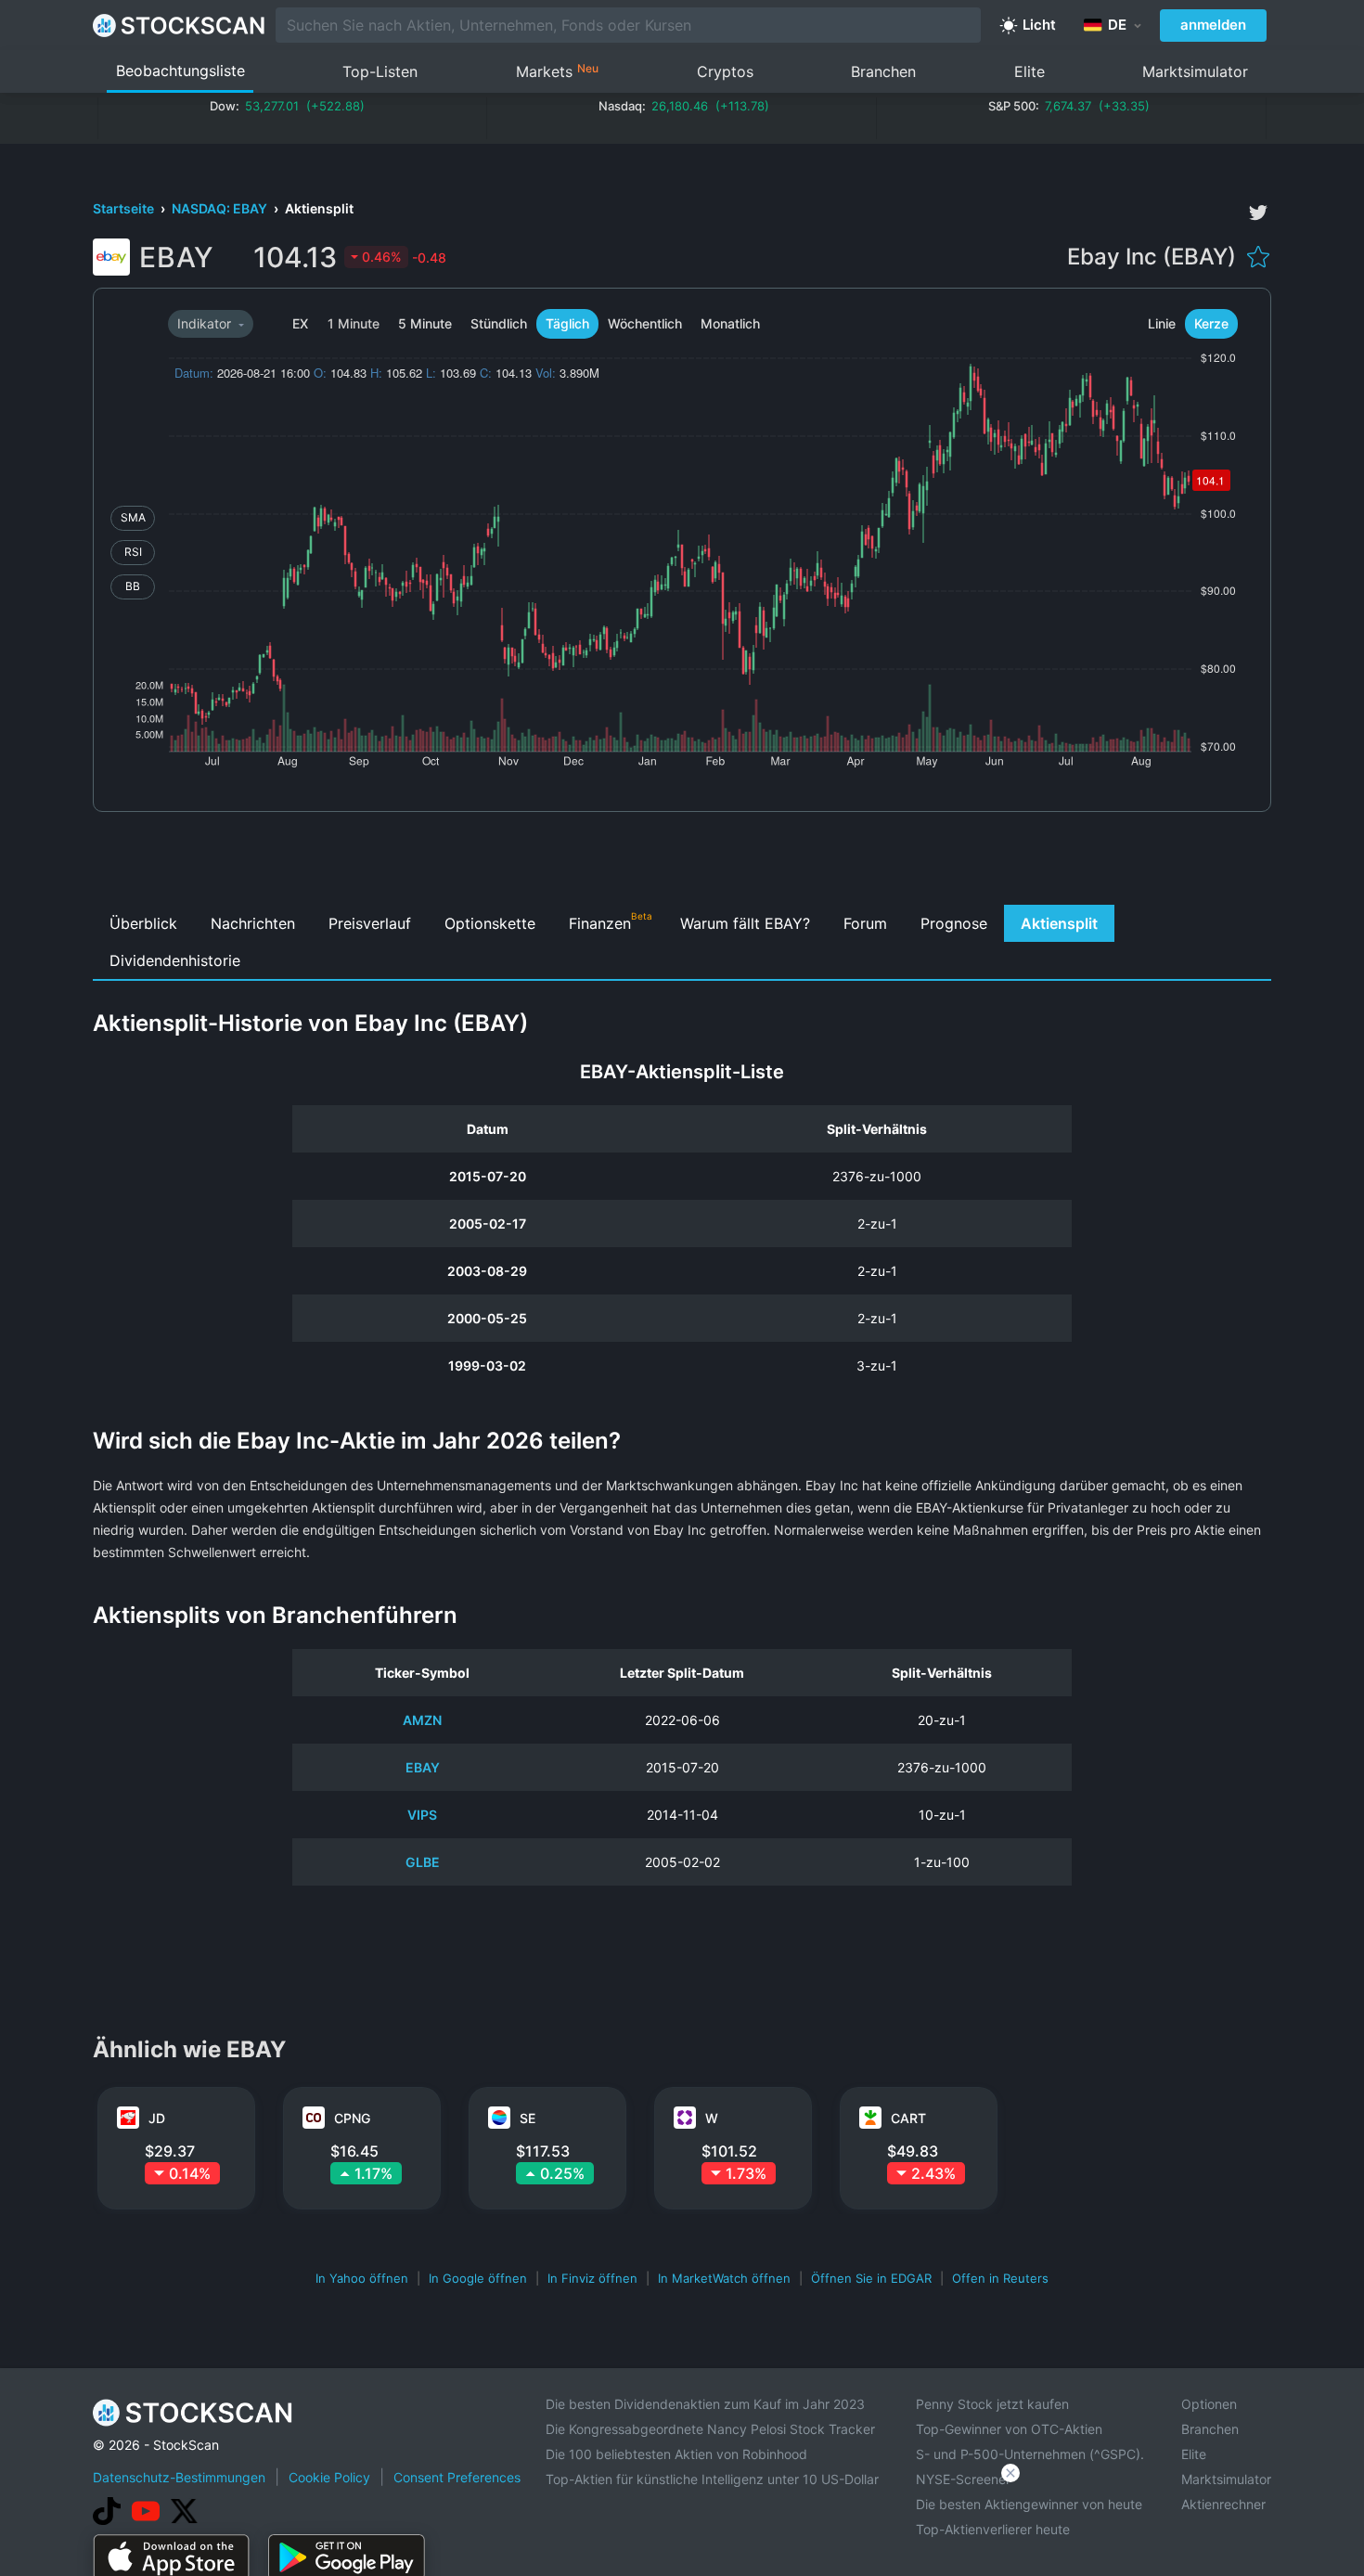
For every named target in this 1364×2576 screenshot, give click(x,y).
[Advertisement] (682, 863)
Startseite (125, 208)
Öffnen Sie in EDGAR (871, 2278)
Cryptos (725, 71)
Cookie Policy (329, 2477)
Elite (1029, 71)
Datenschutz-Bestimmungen (179, 2477)
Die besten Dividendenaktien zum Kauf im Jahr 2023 (705, 2404)
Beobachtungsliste (180, 71)
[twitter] (1258, 213)
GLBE (423, 1862)
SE (528, 2118)
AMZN (422, 1720)
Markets (557, 71)
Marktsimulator (1195, 71)
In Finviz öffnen (592, 2278)
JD (157, 2118)
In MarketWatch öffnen (724, 2278)
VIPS (422, 1815)
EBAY (423, 1767)
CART (908, 2118)
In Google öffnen (478, 2278)
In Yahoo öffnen (362, 2278)
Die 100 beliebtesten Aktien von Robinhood (676, 2454)
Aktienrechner (1223, 2504)
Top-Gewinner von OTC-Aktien (1009, 2429)
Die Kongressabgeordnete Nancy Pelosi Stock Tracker (710, 2429)
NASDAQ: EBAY (221, 208)
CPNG (352, 2118)
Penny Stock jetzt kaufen (992, 2404)
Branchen (883, 71)
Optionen (1209, 2404)
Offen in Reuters (1000, 2278)
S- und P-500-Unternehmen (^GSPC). (1030, 2454)
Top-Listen (380, 71)
